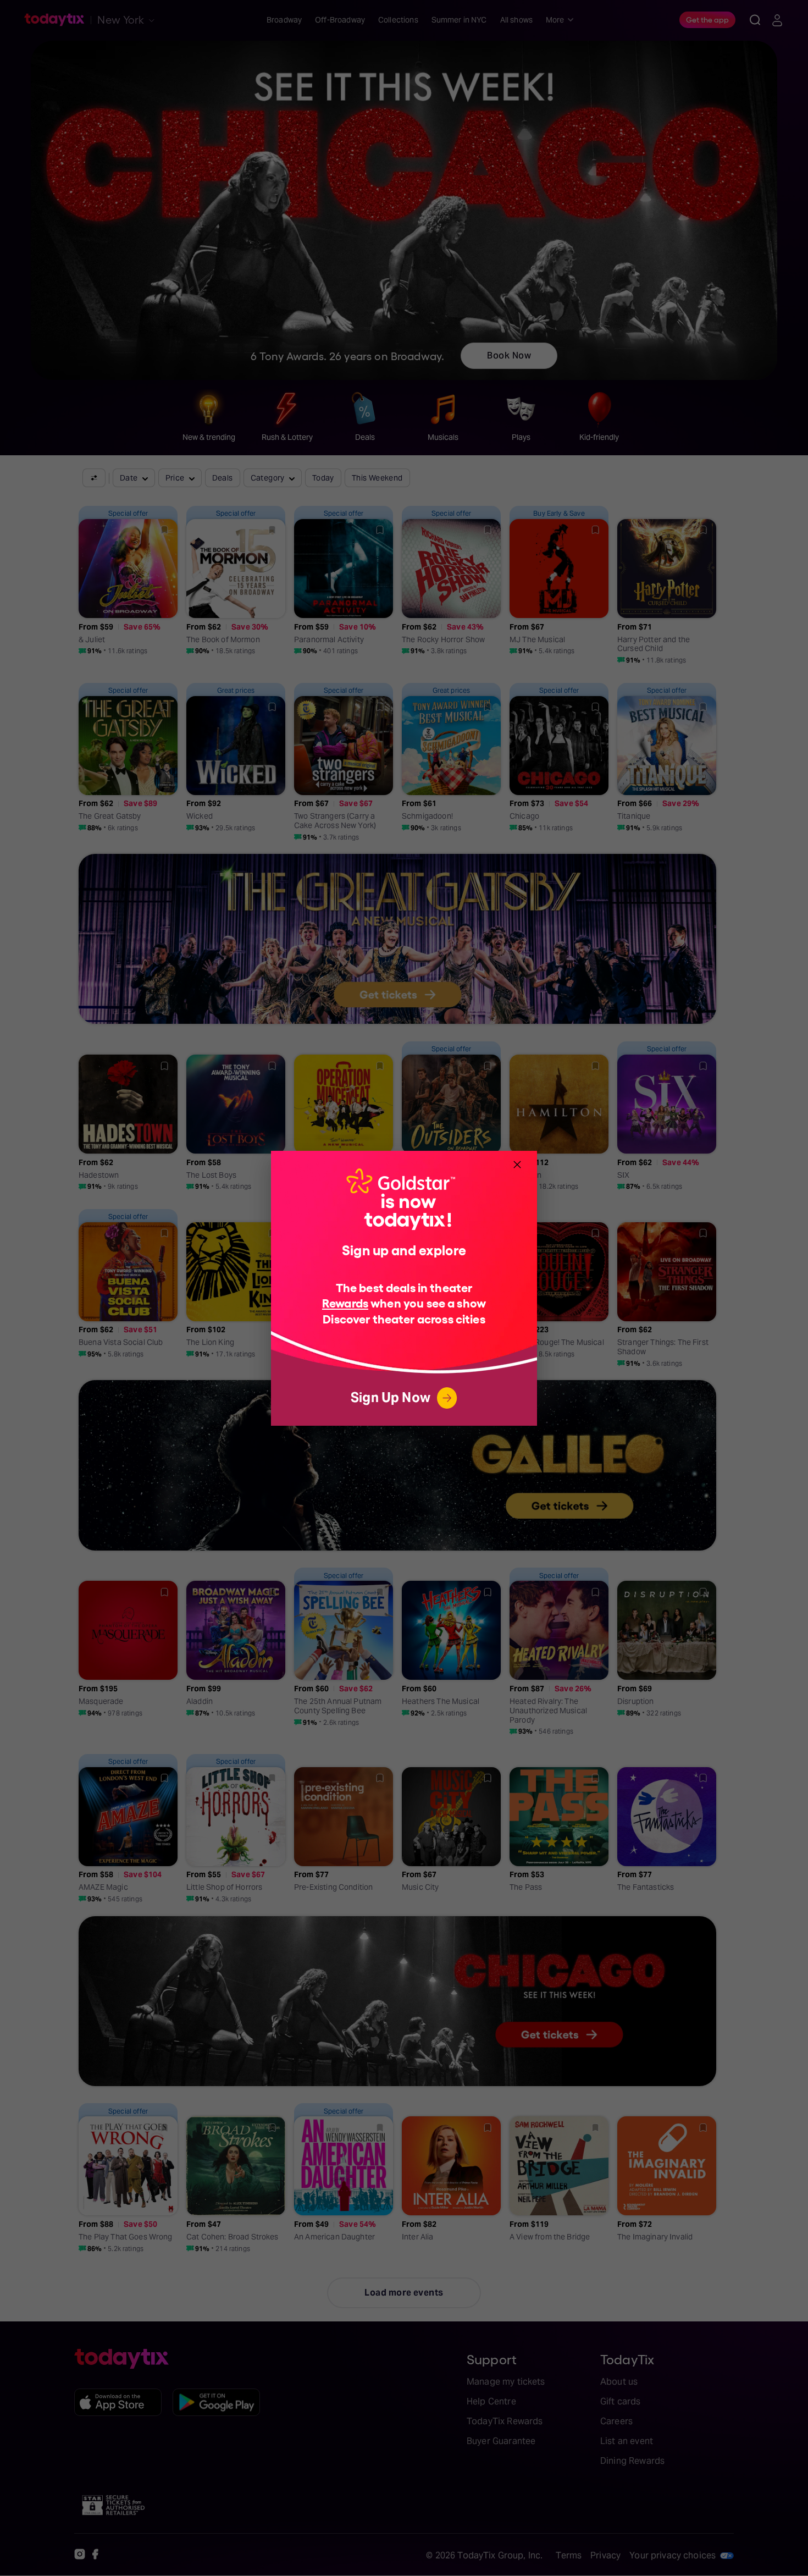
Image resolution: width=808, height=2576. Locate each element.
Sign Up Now (391, 1397)
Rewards (345, 1302)
